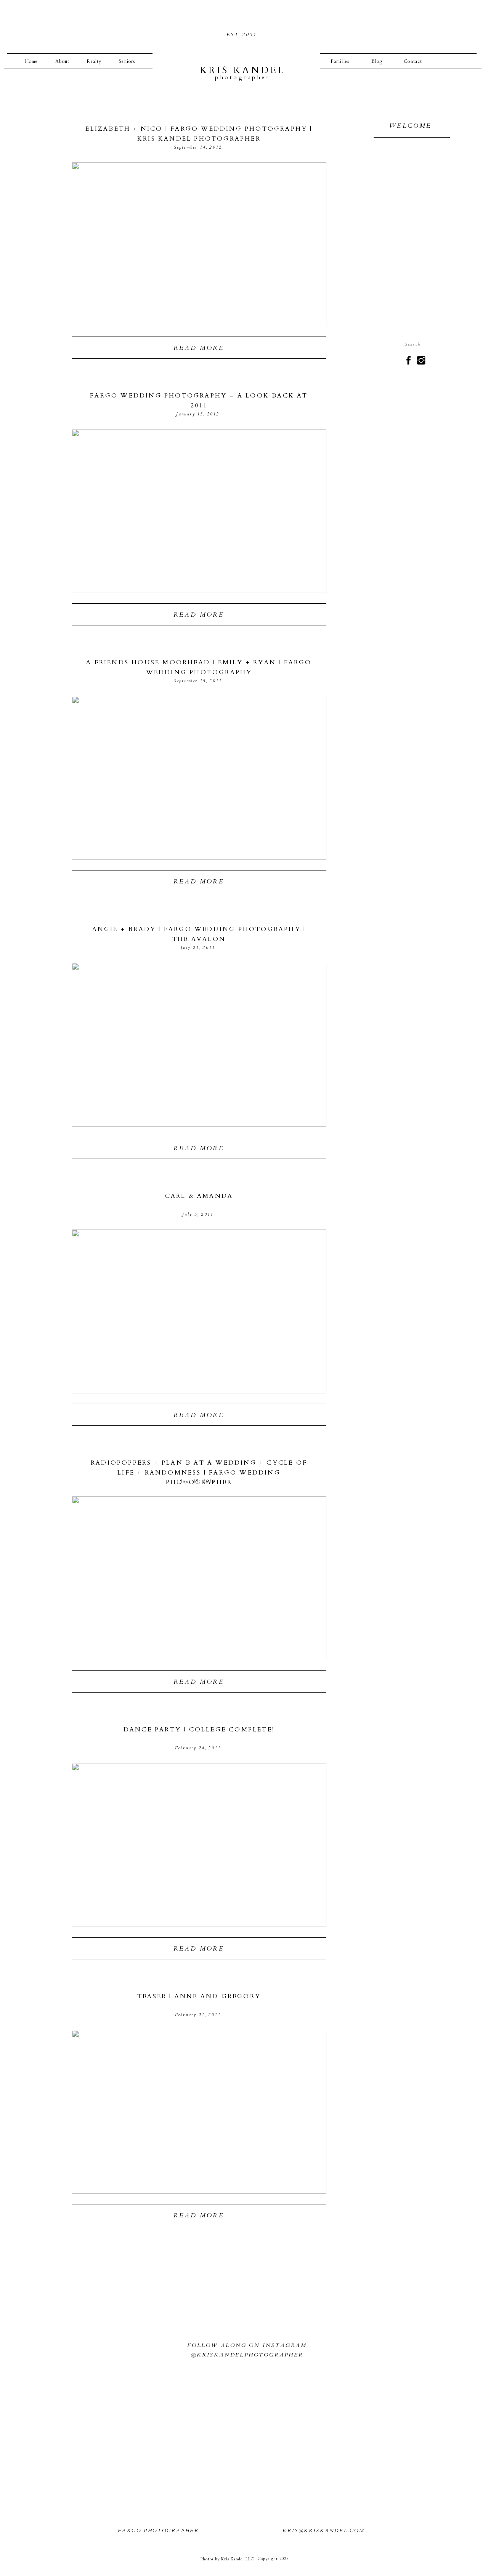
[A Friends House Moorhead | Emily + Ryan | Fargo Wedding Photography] (199, 778)
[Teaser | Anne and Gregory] (199, 2112)
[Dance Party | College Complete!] (199, 1845)
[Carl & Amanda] (199, 1311)
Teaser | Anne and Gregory (199, 1996)
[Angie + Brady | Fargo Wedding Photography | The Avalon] (199, 1045)
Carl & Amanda (199, 1196)
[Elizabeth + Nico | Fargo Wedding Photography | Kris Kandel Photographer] (199, 244)
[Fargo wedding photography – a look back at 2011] (199, 511)
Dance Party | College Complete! (199, 1730)
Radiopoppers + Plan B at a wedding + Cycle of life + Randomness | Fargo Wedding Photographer (199, 1472)
